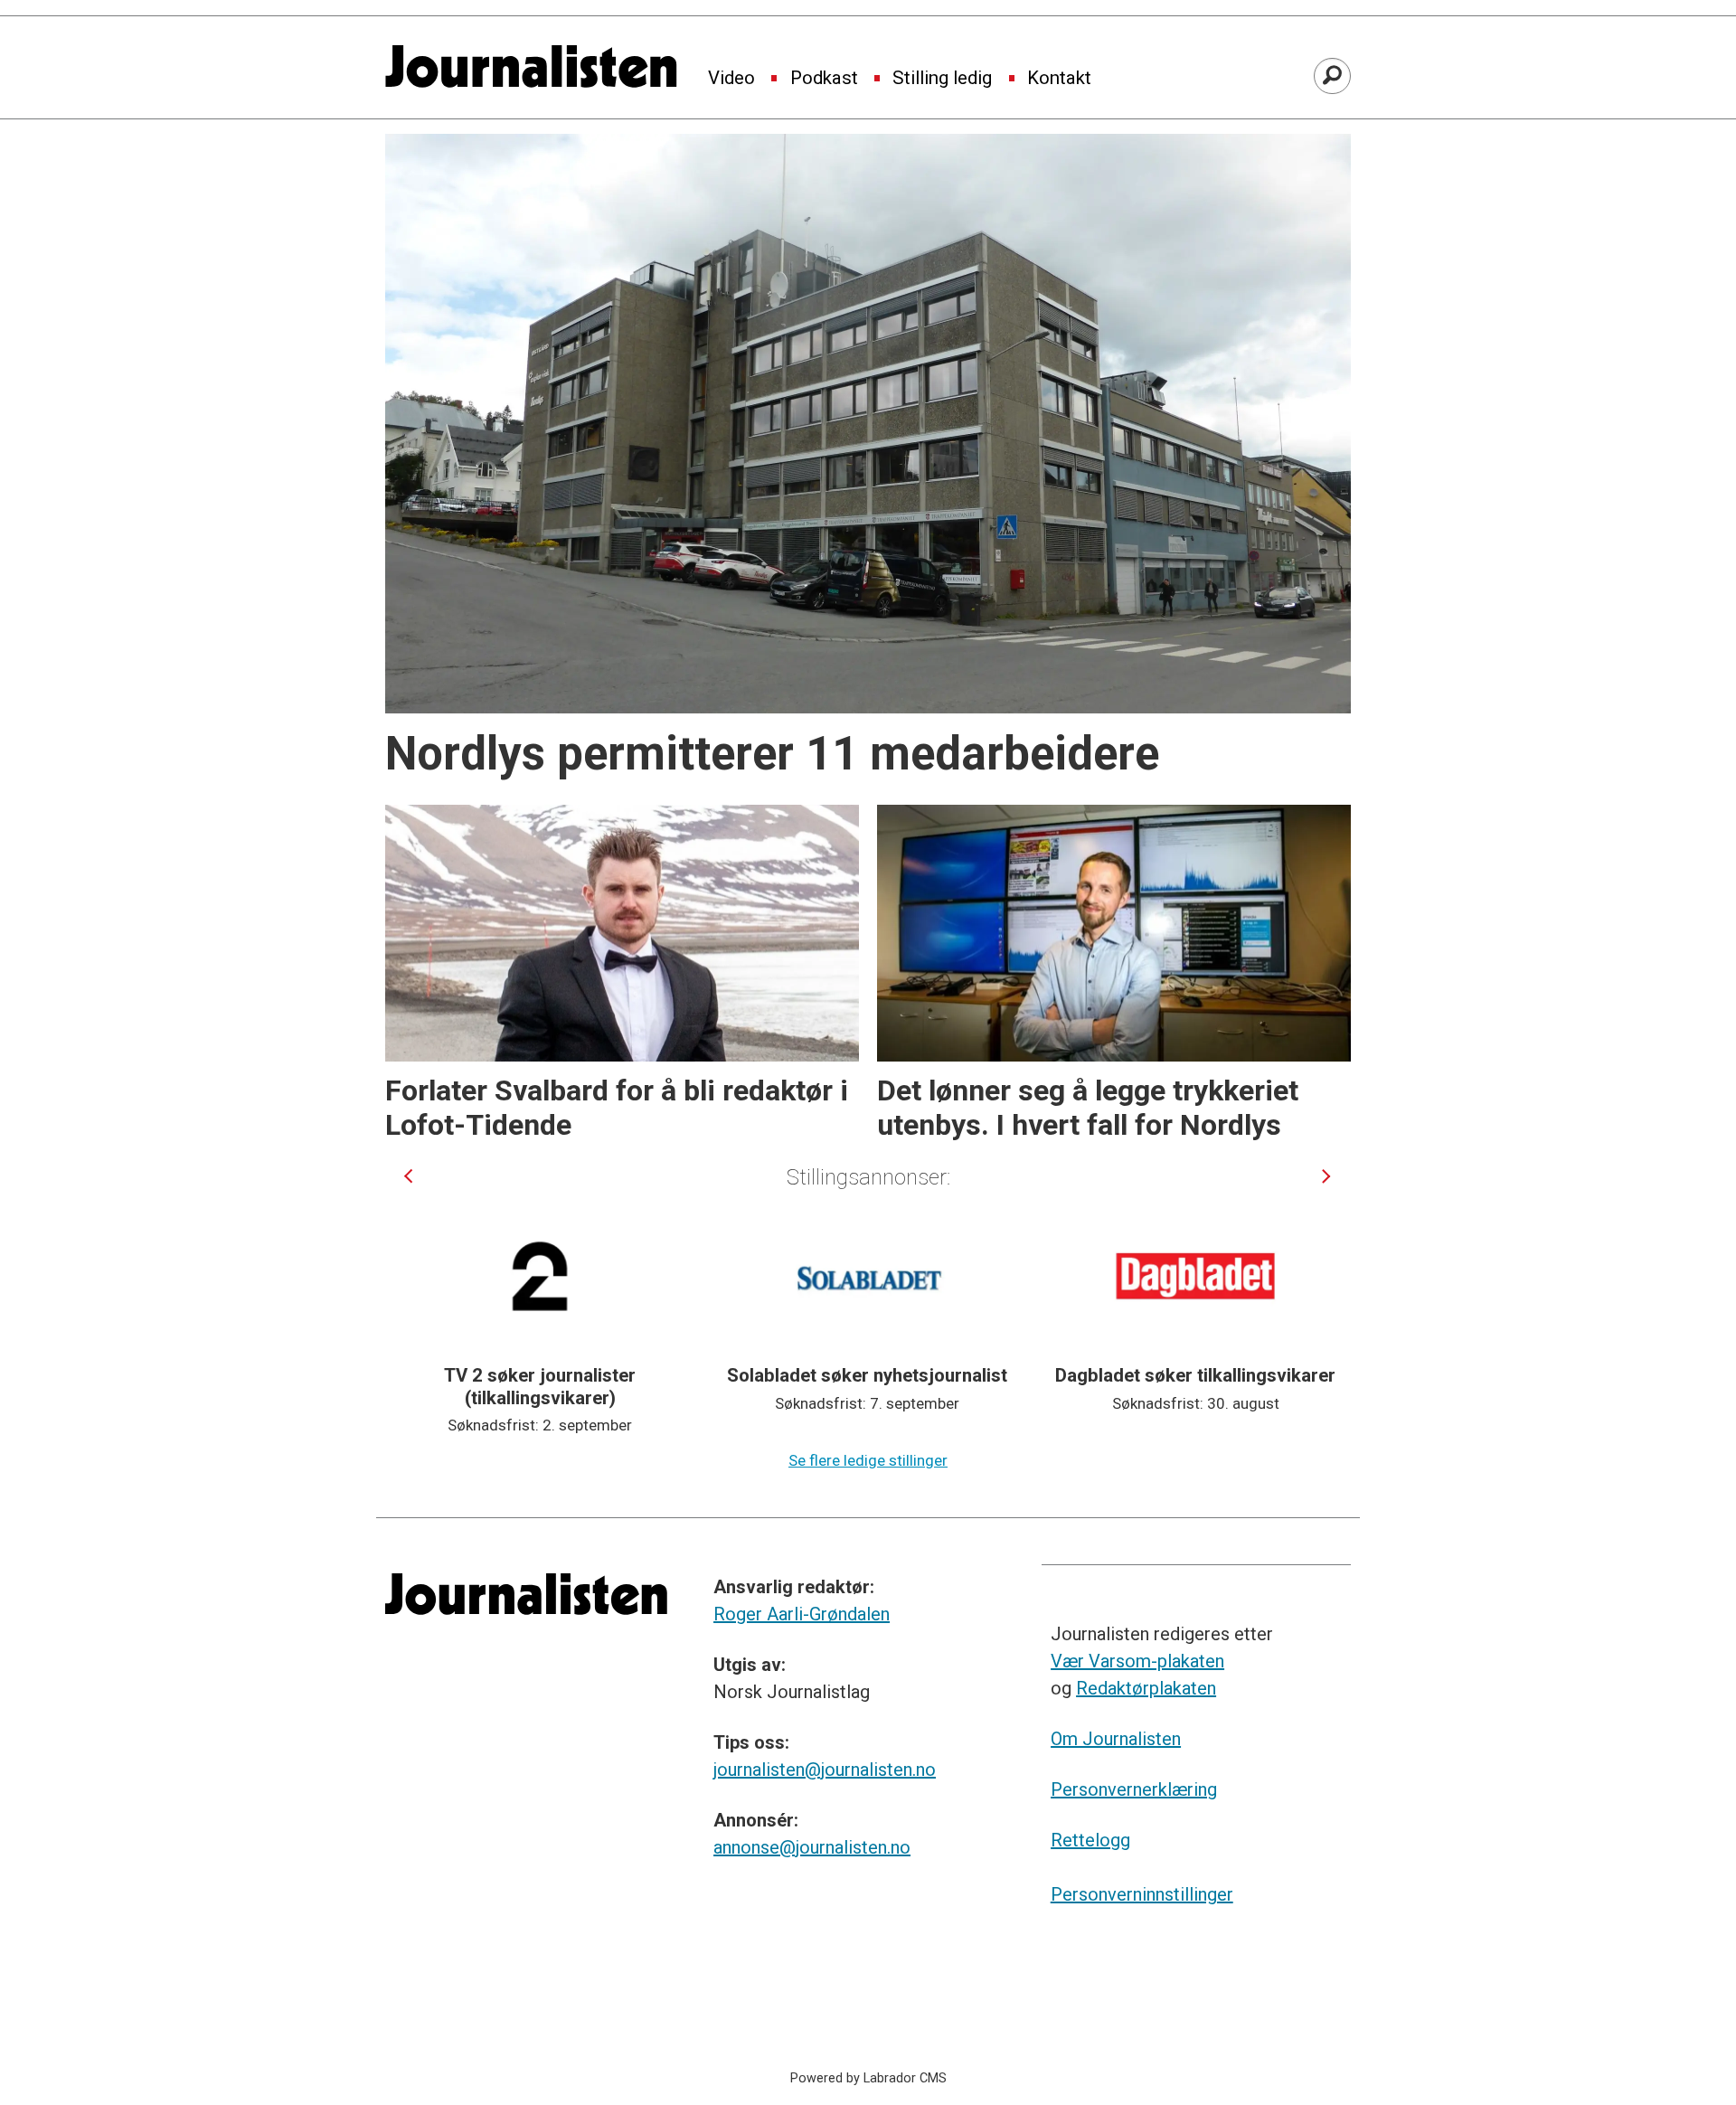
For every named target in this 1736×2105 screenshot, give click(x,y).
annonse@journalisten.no (812, 1847)
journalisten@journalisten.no (825, 1770)
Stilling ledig (942, 79)
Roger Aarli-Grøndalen (802, 1614)
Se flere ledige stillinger (868, 1460)
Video (731, 79)
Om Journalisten (1116, 1739)
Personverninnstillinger (1142, 1894)
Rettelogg (1090, 1840)
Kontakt (1059, 79)
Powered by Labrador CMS (868, 2078)
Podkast (824, 79)
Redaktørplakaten (1146, 1688)
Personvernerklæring (1134, 1789)
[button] (408, 1176)
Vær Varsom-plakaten (1137, 1661)
